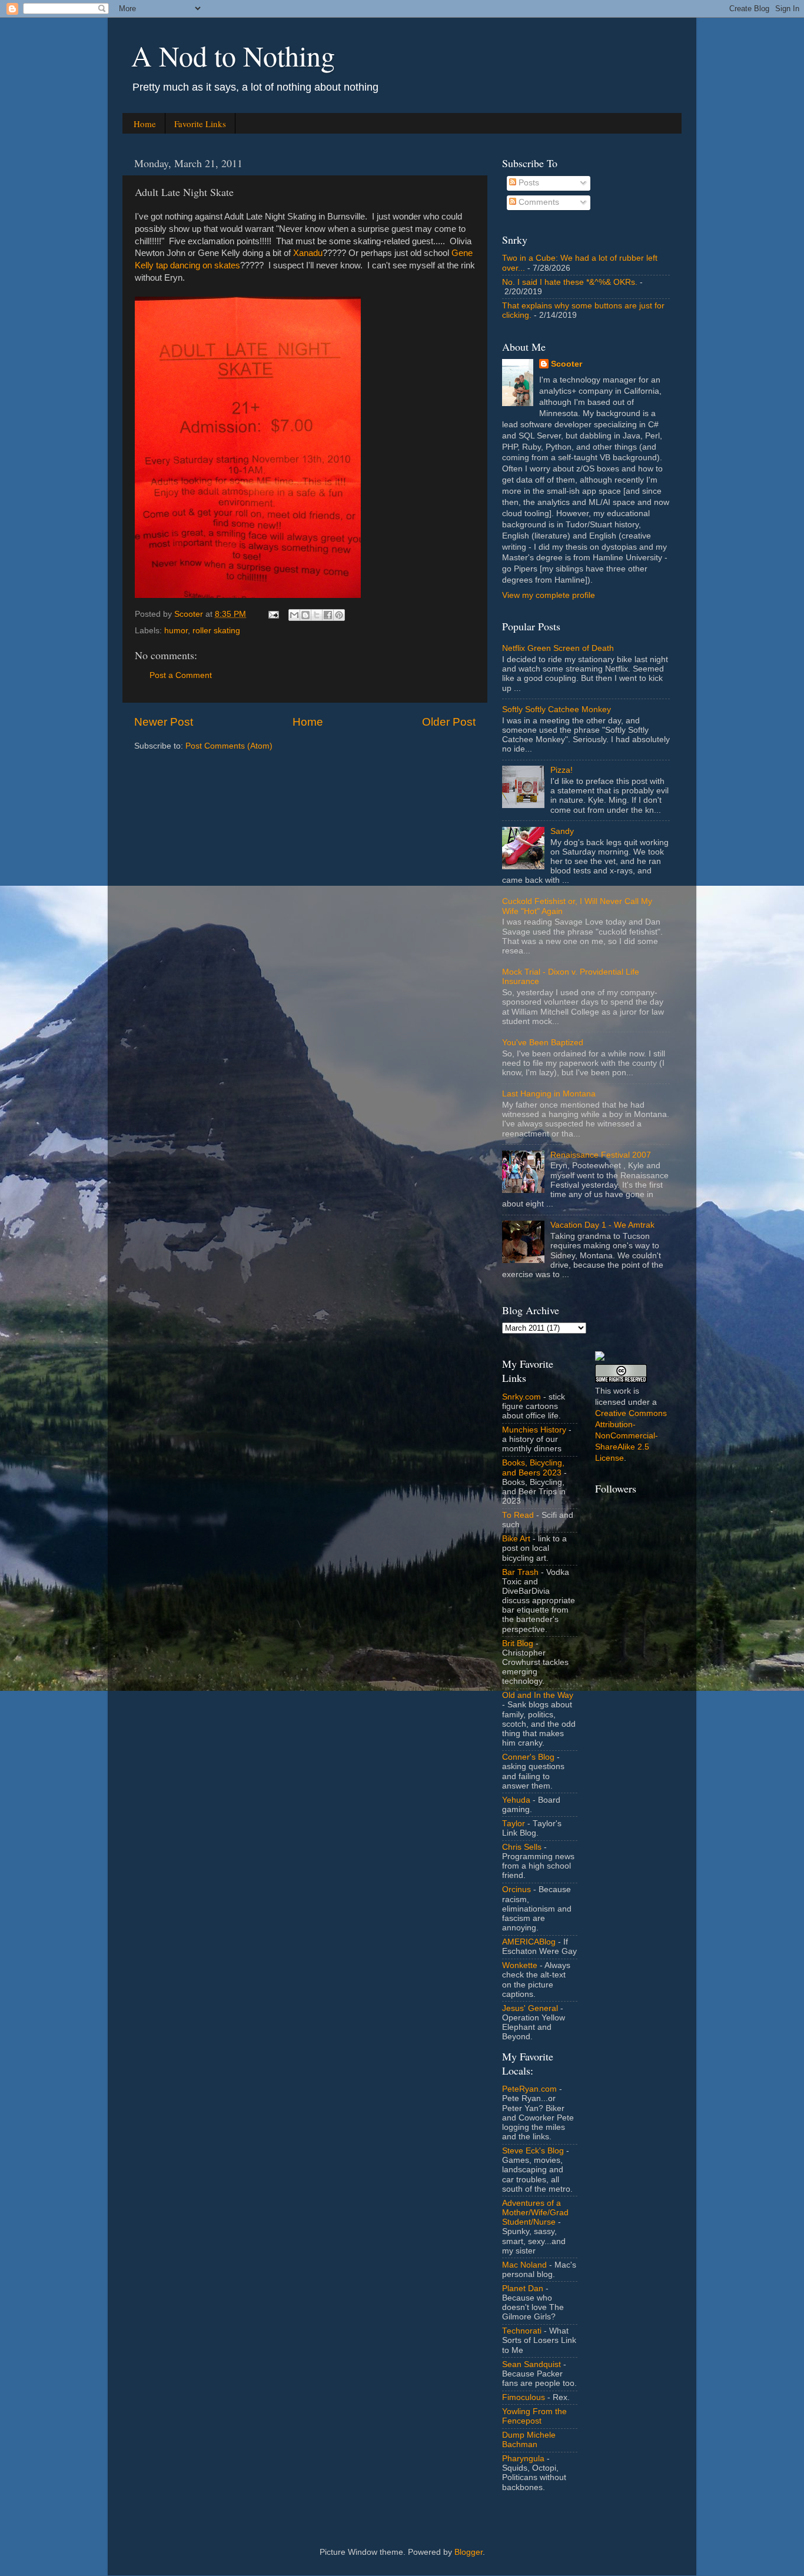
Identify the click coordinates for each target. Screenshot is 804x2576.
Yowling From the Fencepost (534, 2416)
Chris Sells (522, 1847)
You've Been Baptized (543, 1043)
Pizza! (562, 770)
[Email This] (294, 615)
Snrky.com (521, 1397)
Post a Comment (181, 675)
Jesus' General (530, 2008)
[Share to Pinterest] (339, 615)
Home (145, 124)
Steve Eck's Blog (533, 2151)
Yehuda (516, 1800)
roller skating (216, 631)
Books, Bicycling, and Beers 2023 (533, 1468)
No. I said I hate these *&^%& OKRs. (570, 282)
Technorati (522, 2331)
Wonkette (520, 1965)
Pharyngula (523, 2459)
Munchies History (534, 1430)
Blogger (469, 2552)
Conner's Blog (528, 1757)
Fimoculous (524, 2397)
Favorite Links (200, 124)
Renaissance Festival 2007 (601, 1155)
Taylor (514, 1824)
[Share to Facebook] (328, 615)
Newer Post (164, 722)
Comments (538, 202)
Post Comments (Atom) (229, 746)
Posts (528, 183)
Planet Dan (523, 2289)
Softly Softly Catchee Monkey (557, 709)
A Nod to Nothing (233, 55)
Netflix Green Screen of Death (558, 648)
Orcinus (516, 1889)
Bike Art (516, 1539)
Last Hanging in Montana (549, 1094)
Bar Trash (520, 1572)
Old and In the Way (538, 1695)
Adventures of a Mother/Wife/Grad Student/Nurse (535, 2213)
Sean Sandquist (531, 2364)
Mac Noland (524, 2265)
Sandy (562, 831)
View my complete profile (549, 595)
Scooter (567, 364)
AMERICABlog (529, 1942)
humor (176, 631)
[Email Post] (273, 614)
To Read (518, 1515)
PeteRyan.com (529, 2089)
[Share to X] (317, 615)
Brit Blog (518, 1643)
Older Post (449, 722)
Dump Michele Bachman (529, 2440)
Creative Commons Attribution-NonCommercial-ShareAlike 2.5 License (631, 1436)
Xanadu (308, 253)
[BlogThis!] (305, 615)
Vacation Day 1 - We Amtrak (602, 1225)
